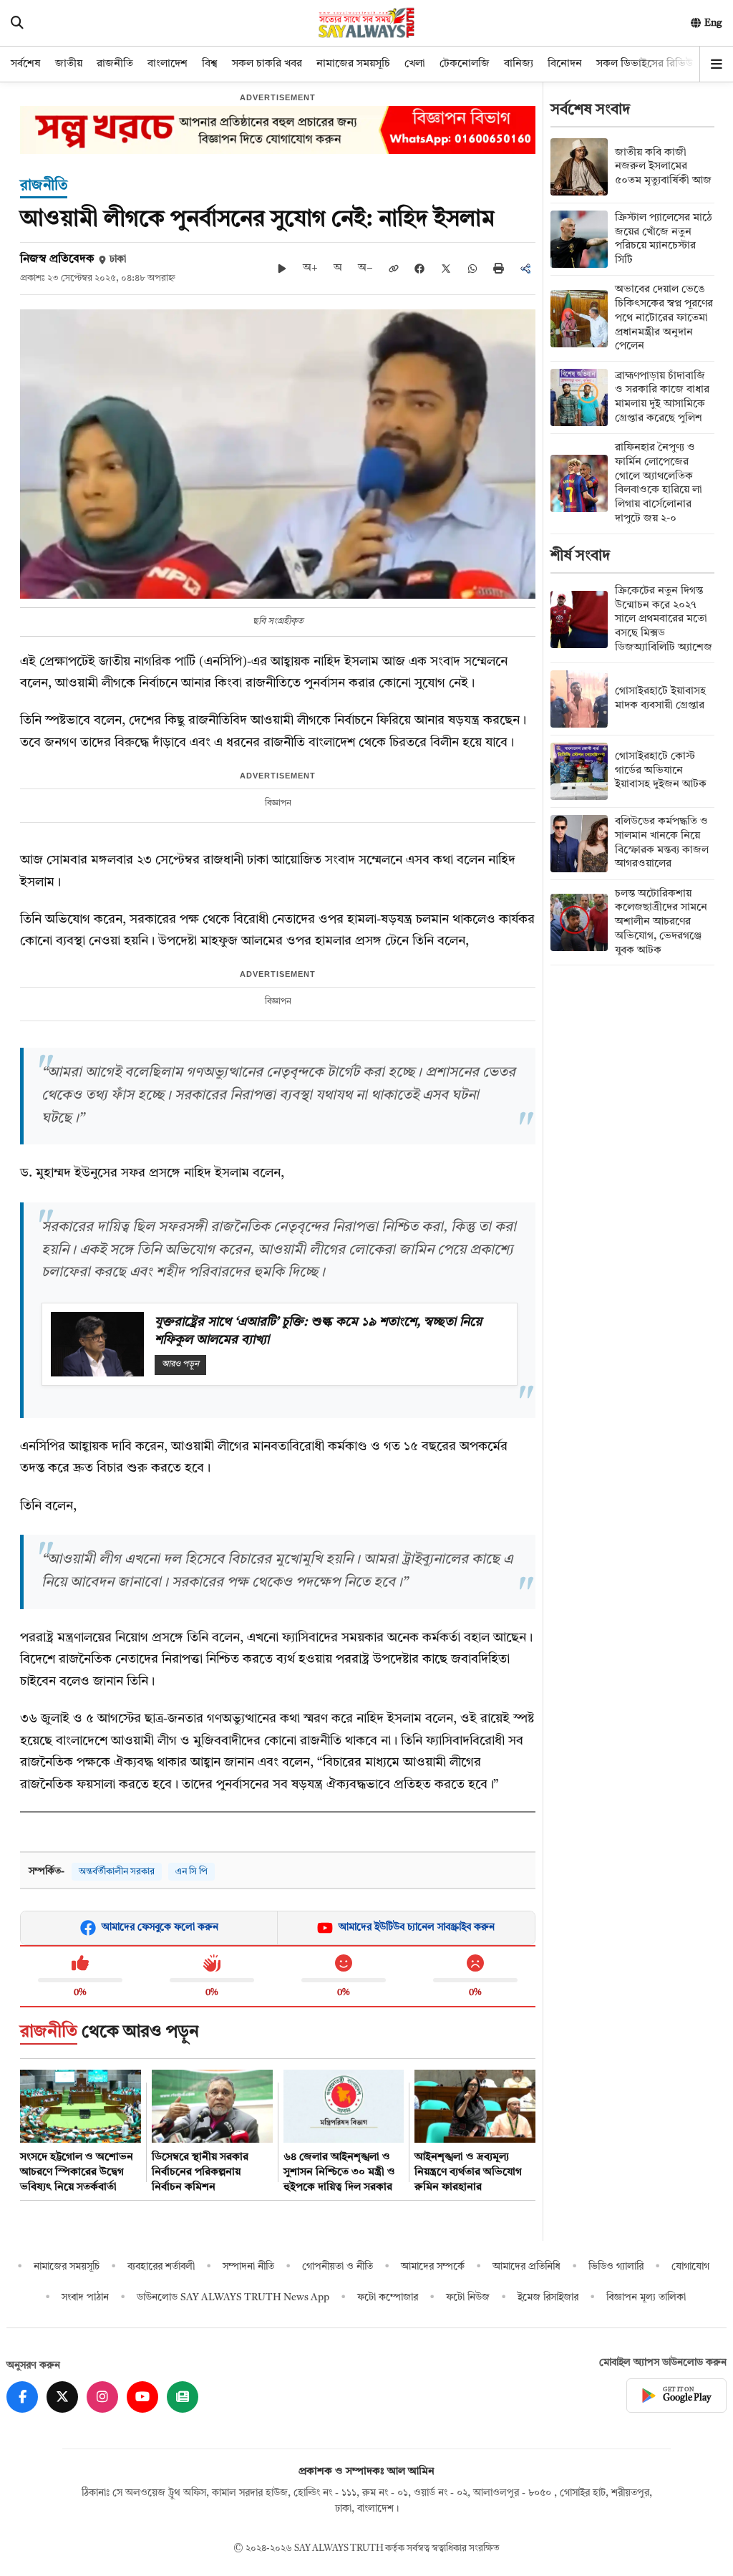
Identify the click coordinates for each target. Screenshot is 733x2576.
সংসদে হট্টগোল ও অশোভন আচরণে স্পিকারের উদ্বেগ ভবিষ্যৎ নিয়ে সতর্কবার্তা (77, 2172)
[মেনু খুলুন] (717, 64)
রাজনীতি (115, 64)
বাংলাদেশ (168, 64)
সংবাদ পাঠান (85, 2297)
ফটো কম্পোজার (388, 2297)
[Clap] (212, 1964)
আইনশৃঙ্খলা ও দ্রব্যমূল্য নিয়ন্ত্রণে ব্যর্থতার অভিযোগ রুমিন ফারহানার (468, 2172)
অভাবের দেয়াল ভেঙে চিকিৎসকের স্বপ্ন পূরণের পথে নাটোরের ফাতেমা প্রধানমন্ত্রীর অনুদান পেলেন (664, 318)
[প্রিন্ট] (499, 268)
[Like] (80, 1964)
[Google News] (183, 2397)
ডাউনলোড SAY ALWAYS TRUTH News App (233, 2297)
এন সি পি (191, 1872)
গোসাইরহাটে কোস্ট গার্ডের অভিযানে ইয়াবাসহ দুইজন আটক (661, 771)
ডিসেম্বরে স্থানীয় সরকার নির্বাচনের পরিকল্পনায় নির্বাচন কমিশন (200, 2172)
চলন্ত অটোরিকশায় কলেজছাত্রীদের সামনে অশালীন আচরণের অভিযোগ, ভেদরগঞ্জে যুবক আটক (661, 922)
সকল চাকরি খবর (267, 64)
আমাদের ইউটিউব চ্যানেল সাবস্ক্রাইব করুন (417, 1927)
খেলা (415, 64)
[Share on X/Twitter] (446, 269)
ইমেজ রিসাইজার (548, 2297)
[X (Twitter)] (62, 2397)
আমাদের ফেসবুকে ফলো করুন (160, 1927)
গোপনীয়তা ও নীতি (338, 2267)
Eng (713, 23)
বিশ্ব (210, 64)
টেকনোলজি (465, 64)
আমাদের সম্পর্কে (433, 2267)
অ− (365, 268)
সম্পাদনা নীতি (248, 2267)
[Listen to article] (282, 269)
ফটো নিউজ (468, 2297)
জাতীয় (69, 64)
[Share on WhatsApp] (472, 269)
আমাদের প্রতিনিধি (526, 2267)
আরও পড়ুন (180, 1364)
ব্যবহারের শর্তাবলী (161, 2267)
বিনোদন (565, 64)
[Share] (525, 269)
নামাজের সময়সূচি (353, 64)
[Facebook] (22, 2397)
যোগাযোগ (690, 2267)
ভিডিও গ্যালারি (616, 2267)
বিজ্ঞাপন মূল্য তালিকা (646, 2297)
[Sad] (475, 1964)
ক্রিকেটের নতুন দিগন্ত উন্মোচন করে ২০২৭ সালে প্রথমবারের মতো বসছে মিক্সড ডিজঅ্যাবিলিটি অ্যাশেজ (664, 619)
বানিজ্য (519, 64)
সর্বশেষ (26, 64)
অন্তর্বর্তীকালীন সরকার (117, 1872)
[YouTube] (142, 2397)
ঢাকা (118, 260)
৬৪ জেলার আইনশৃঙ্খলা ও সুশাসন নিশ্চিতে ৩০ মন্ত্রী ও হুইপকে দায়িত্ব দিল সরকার (339, 2172)
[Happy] (344, 1964)
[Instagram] (102, 2397)
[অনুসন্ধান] (17, 23)
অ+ (310, 268)
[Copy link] (394, 269)
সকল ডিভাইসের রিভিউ (645, 64)
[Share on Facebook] (419, 269)
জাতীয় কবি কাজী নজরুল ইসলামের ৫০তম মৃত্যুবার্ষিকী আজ (663, 167)
